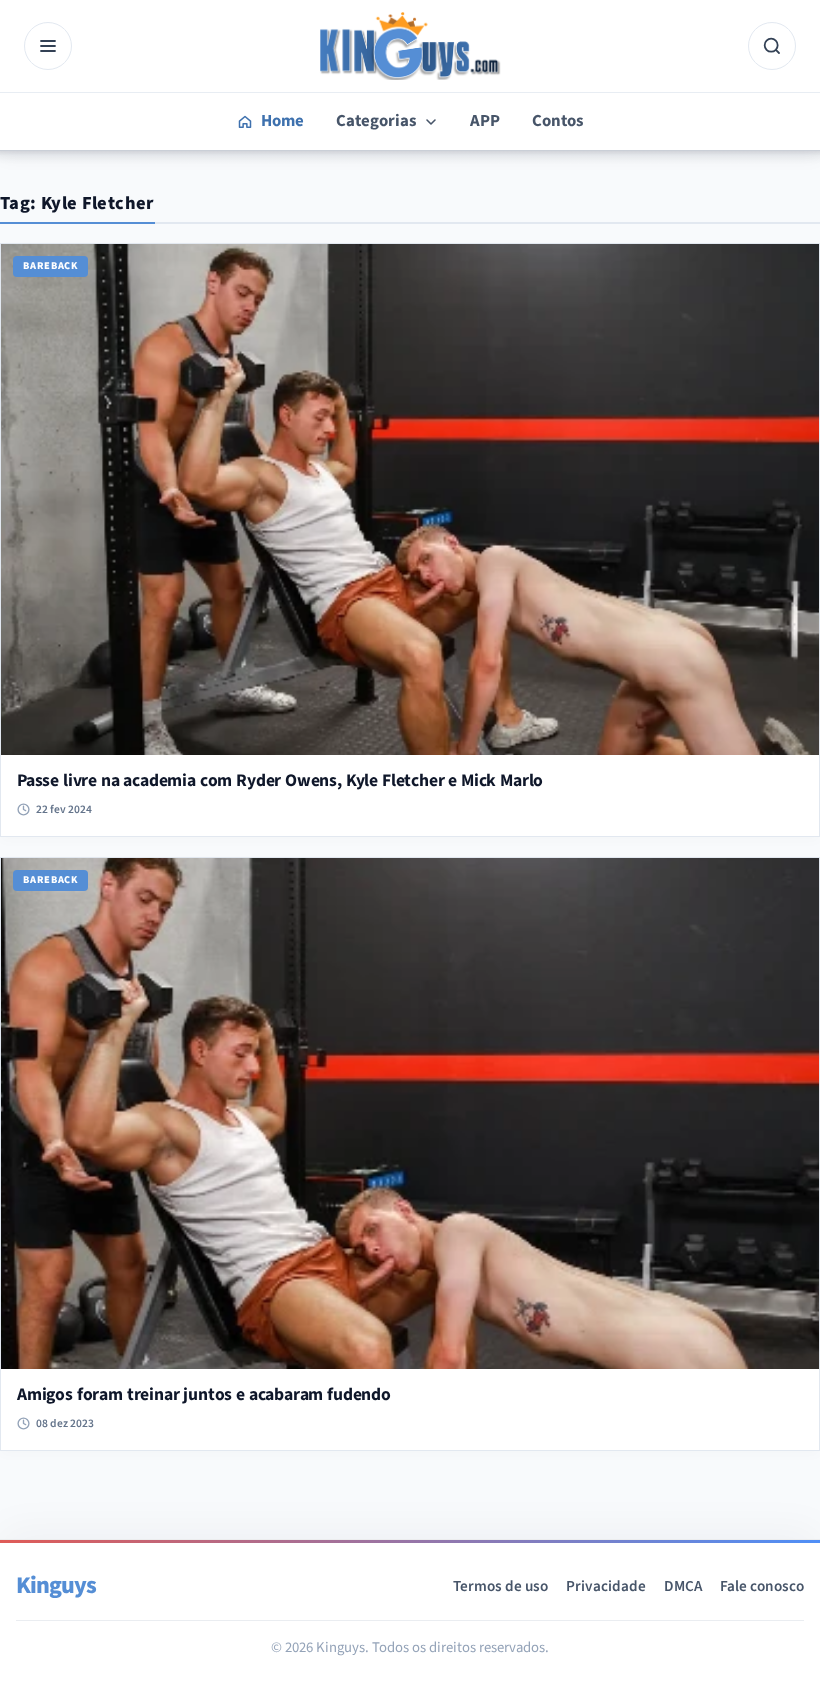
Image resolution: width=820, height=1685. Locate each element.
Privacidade (606, 1586)
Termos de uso (500, 1586)
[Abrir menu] (48, 46)
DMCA (683, 1586)
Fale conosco (762, 1586)
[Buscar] (772, 46)
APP (485, 121)
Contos (557, 121)
